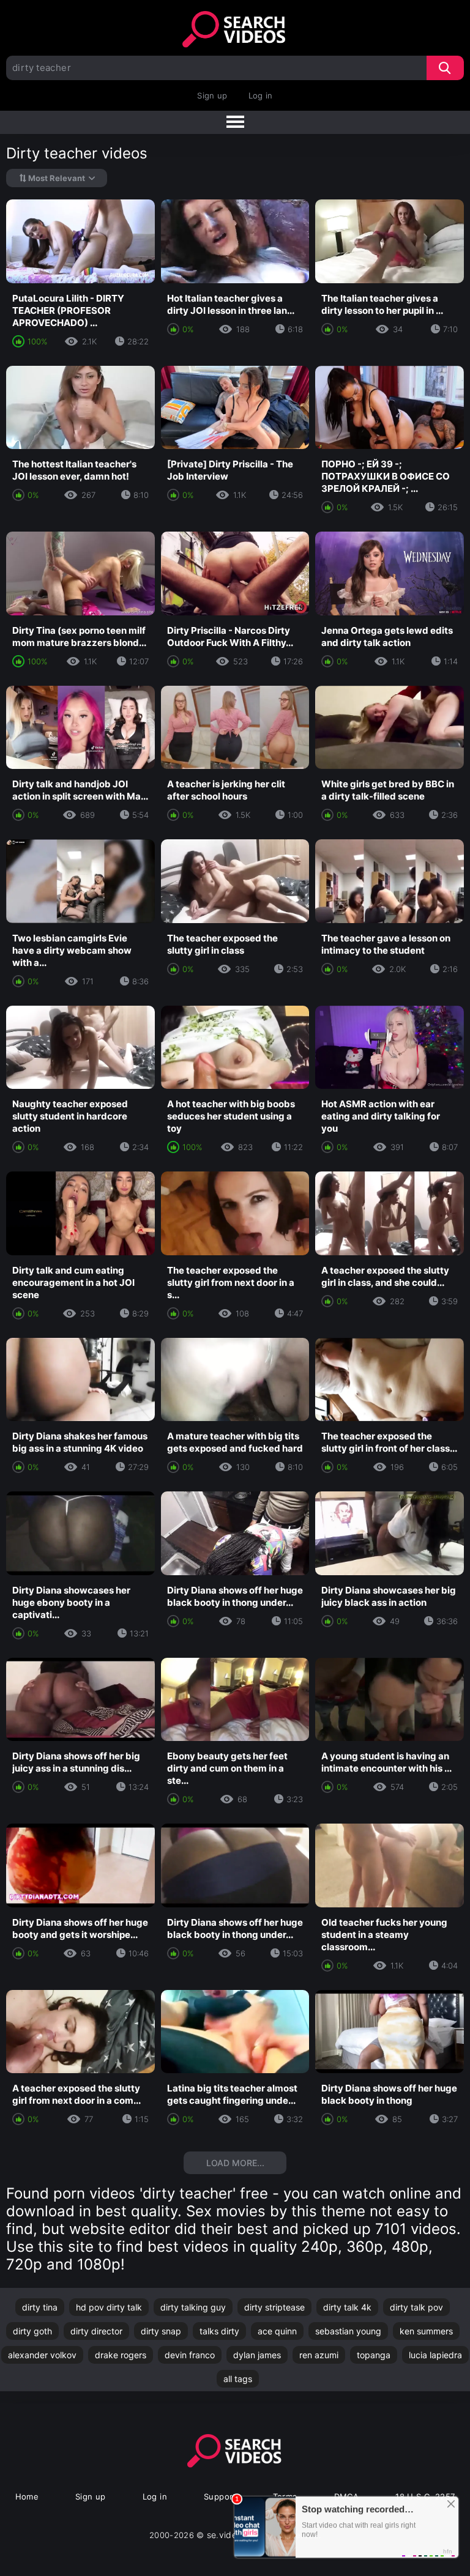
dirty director (96, 2331)
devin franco (190, 2355)
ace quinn (277, 2331)
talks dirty (219, 2331)
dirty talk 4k (347, 2307)
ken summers (426, 2331)
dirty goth (32, 2331)
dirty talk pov (416, 2307)
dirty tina (40, 2307)
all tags (238, 2379)
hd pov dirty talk (109, 2307)
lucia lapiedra (435, 2355)
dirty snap (161, 2331)
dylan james (257, 2355)
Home (27, 2496)
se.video (225, 2535)
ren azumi (319, 2355)
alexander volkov (42, 2355)
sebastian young (348, 2331)
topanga (374, 2355)
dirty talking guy (193, 2307)
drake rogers (121, 2355)
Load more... (235, 2163)
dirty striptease (274, 2307)
